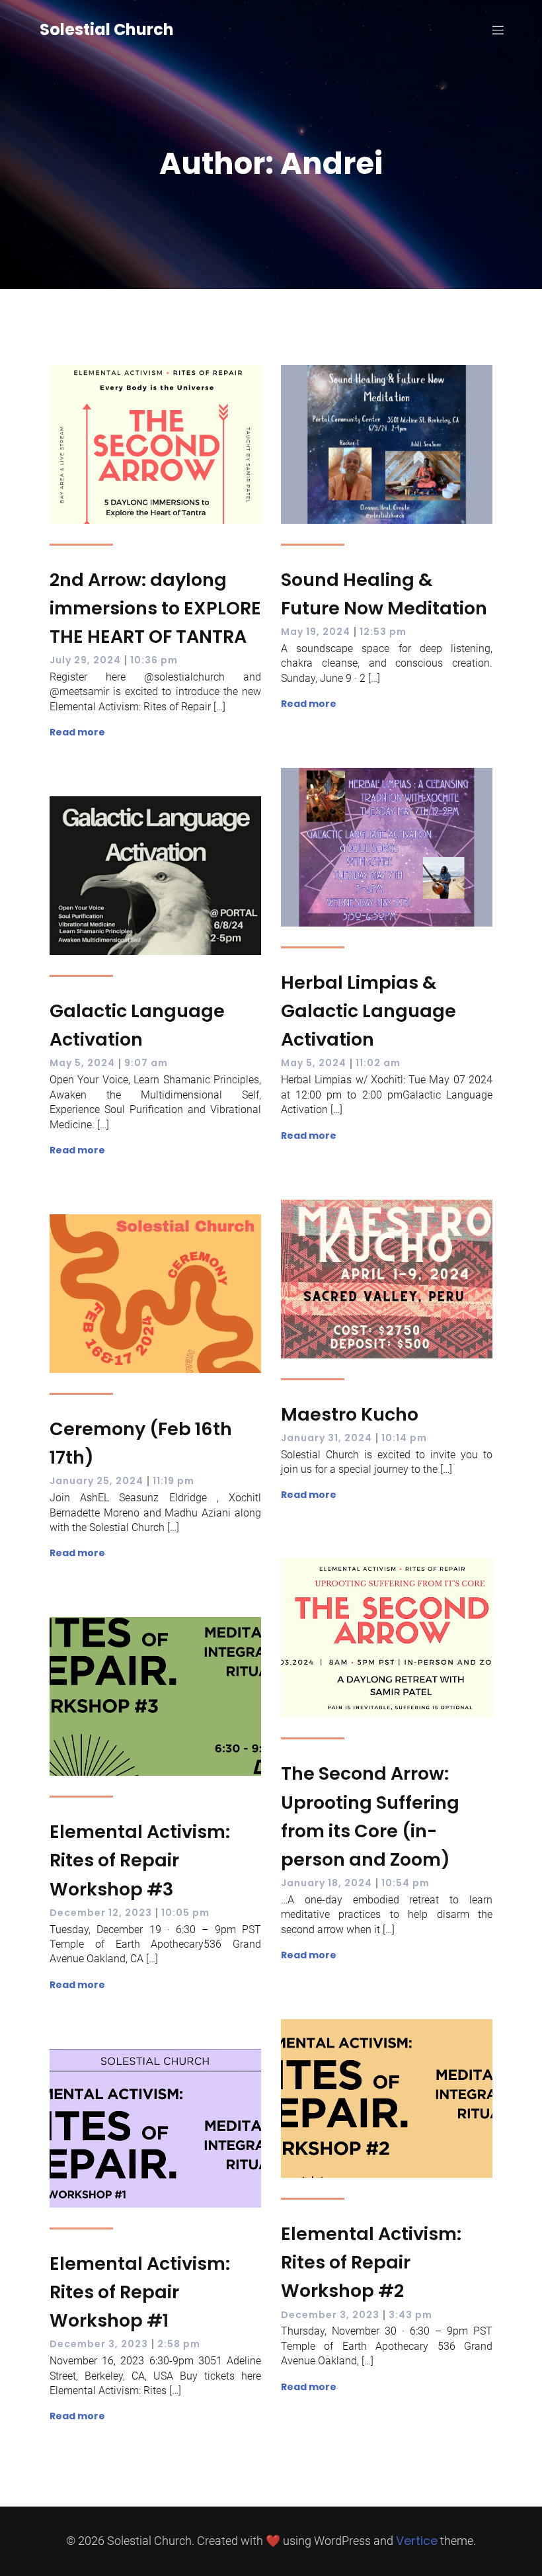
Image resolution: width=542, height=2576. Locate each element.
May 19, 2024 (316, 632)
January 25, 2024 (97, 1481)
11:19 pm (174, 1481)
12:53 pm (383, 632)
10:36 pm (154, 660)
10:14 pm (404, 1438)
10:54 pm (406, 1883)
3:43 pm (410, 2315)
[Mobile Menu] (498, 30)
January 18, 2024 (327, 1883)
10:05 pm (185, 1913)
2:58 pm (179, 2344)
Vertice (417, 2541)
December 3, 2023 (330, 2315)
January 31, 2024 (327, 1438)
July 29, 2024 (85, 660)
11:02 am (378, 1063)
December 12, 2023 (101, 1913)
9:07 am (146, 1063)
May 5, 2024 (314, 1063)
